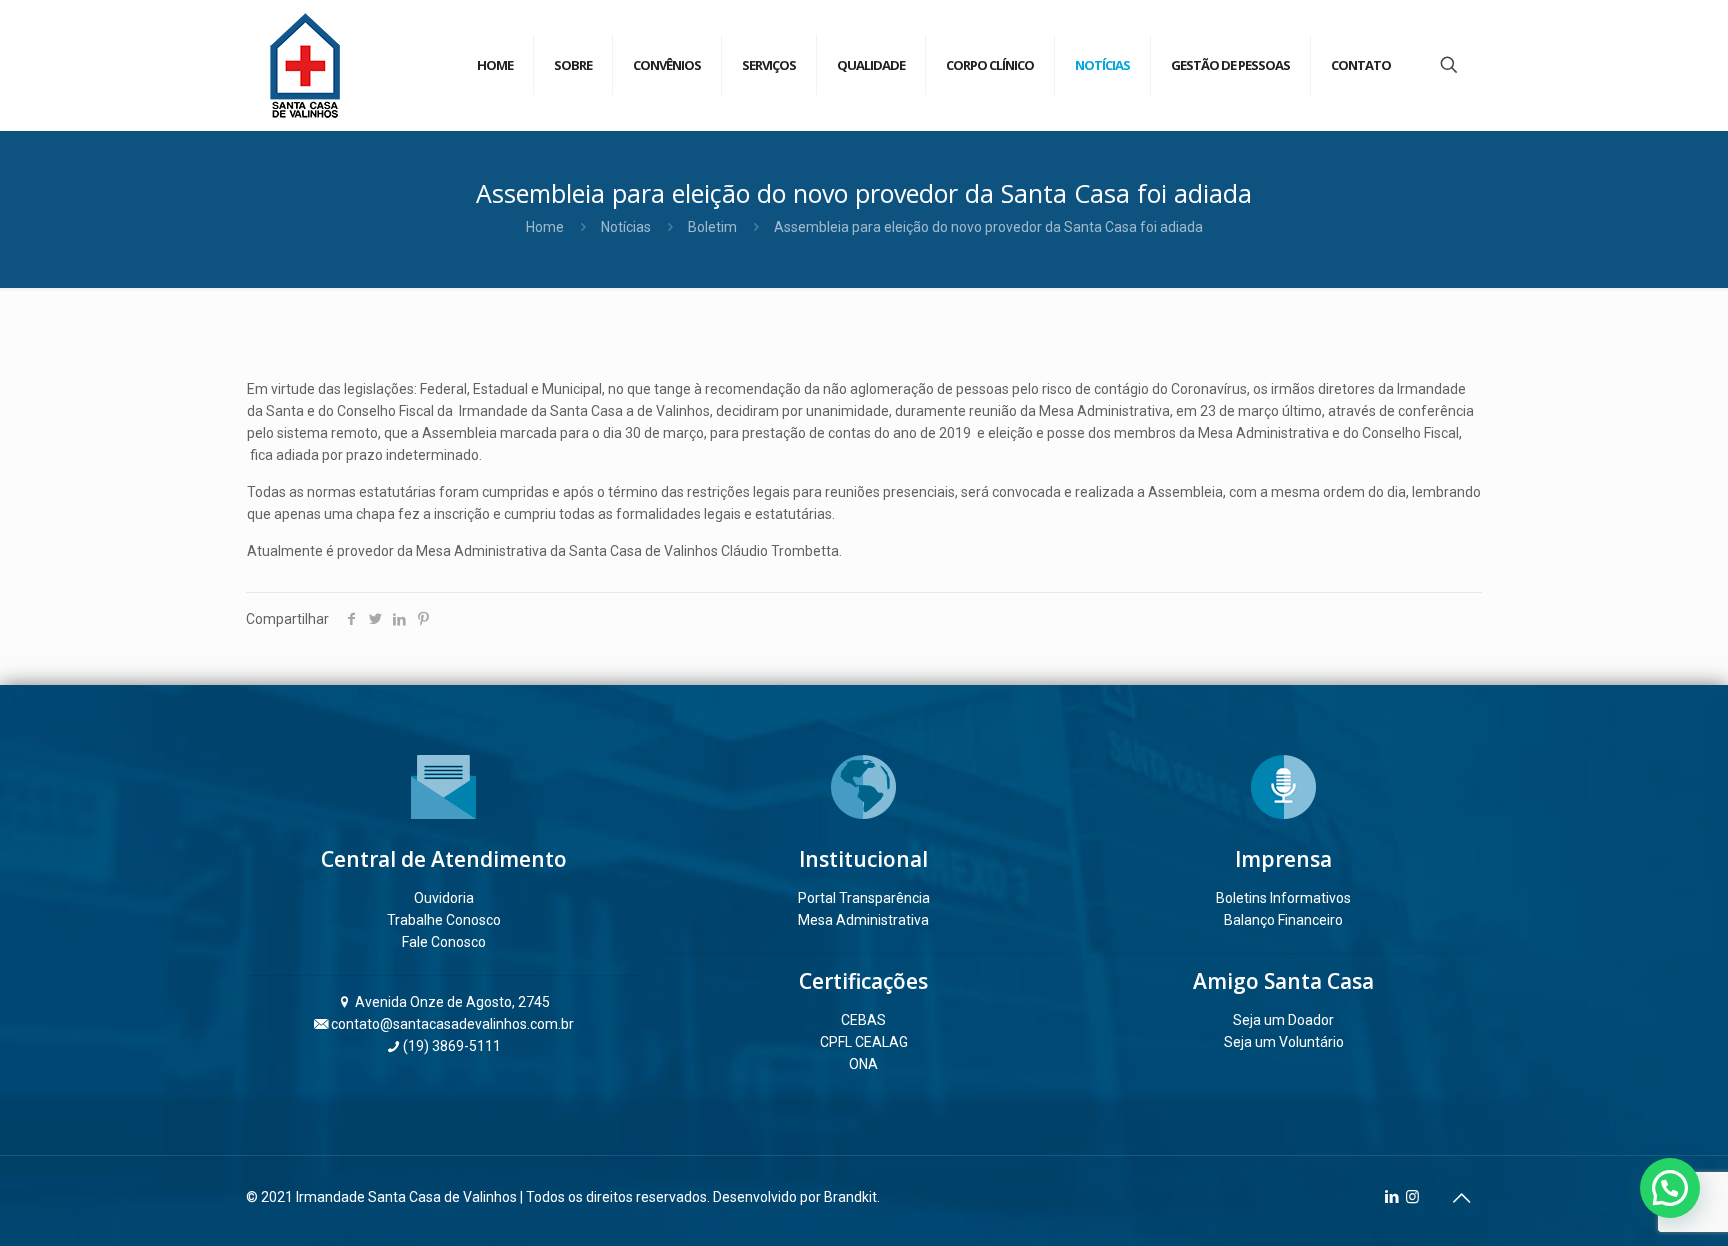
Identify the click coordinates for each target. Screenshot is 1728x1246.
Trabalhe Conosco (444, 920)
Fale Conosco (444, 942)
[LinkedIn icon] (1391, 1197)
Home (545, 227)
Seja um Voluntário (1284, 1042)
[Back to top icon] (1461, 1198)
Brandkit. (852, 1197)
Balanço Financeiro (1283, 920)
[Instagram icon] (1412, 1197)
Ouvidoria (444, 898)
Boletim (712, 227)
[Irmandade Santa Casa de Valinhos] (305, 65)
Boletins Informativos (1283, 898)
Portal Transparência (864, 898)
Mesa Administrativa (863, 920)
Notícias (626, 227)
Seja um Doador (1283, 1020)
